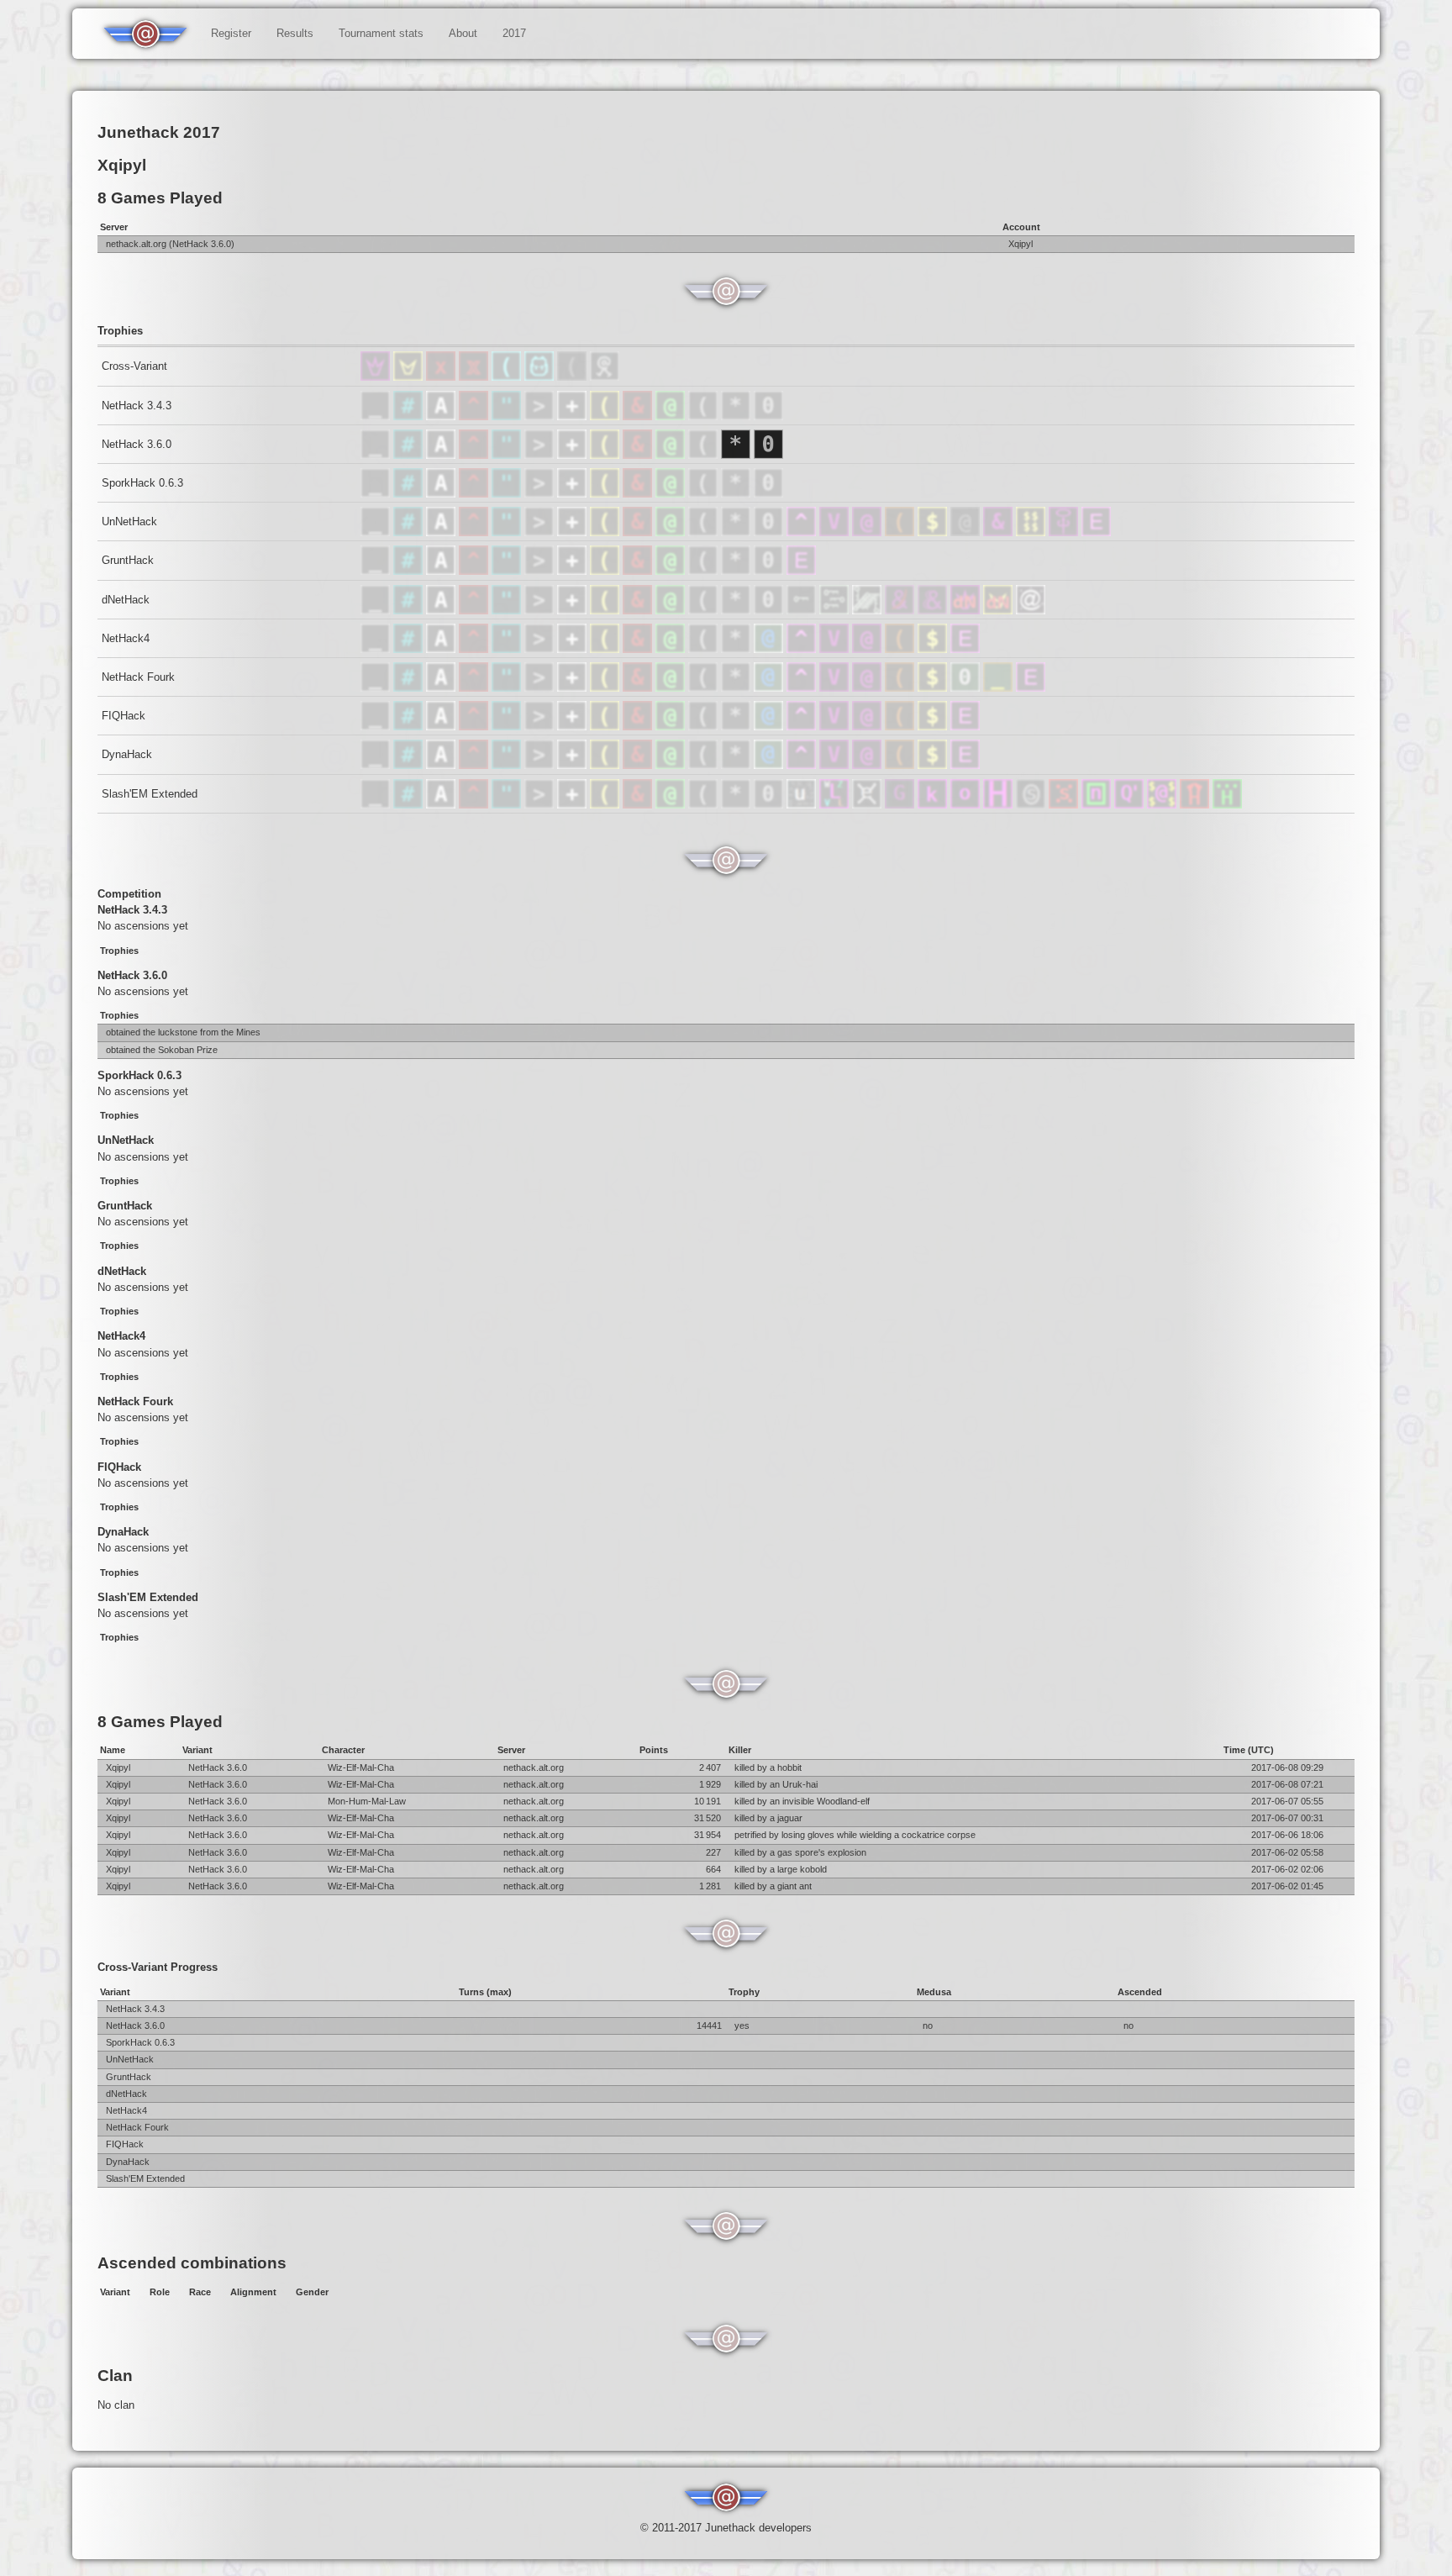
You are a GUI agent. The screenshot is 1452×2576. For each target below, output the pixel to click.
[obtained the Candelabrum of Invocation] (606, 416)
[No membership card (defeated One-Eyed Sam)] (967, 532)
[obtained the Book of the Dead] (573, 416)
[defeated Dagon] (1196, 805)
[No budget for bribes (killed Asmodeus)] (901, 611)
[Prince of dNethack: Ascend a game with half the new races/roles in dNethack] (1000, 611)
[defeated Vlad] (606, 649)
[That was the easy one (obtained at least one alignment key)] (803, 611)
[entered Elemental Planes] (475, 416)
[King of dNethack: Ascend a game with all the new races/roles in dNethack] (967, 611)
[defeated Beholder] (868, 805)
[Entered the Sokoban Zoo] (967, 688)
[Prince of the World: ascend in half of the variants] (410, 377)
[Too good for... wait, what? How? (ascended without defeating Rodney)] (868, 532)
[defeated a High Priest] (508, 649)
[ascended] (377, 416)
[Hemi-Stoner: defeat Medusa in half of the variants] (475, 377)
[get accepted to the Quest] (737, 649)
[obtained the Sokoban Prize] (768, 416)
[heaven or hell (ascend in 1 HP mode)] (1065, 532)
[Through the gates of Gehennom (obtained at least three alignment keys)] (836, 611)
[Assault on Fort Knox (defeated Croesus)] (934, 532)
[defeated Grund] (967, 805)
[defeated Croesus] (1163, 805)
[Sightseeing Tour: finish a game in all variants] (573, 377)
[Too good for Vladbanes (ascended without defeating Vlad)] (836, 532)
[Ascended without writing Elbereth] (1096, 532)
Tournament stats (381, 33)
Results (295, 33)
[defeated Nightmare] (803, 805)
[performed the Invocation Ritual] (541, 416)
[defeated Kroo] (934, 805)
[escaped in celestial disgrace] (410, 416)
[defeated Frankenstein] (1131, 805)
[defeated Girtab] (1065, 805)
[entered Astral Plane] (442, 416)
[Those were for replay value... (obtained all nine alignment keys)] (868, 611)
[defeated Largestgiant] (1000, 805)
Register (231, 33)
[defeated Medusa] (672, 416)
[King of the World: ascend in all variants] (377, 377)
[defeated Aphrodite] (1098, 805)
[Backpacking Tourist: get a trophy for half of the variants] (541, 377)
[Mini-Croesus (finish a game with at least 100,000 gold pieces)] (1032, 532)
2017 (514, 33)
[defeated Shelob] (1032, 805)
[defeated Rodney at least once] (573, 649)
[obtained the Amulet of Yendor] (508, 416)
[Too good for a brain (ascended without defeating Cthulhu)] (1000, 532)
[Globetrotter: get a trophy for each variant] (508, 377)
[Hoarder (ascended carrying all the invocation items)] (901, 532)
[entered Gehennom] (639, 416)
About (463, 33)
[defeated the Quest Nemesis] (705, 649)
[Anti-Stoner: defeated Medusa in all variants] (442, 377)
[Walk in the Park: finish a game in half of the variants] (605, 377)
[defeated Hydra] (1227, 805)
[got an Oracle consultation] (770, 649)
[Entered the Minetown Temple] (1000, 688)
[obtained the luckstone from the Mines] (737, 416)
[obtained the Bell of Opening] (705, 416)
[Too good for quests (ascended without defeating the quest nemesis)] (803, 532)
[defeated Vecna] (836, 805)
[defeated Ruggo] (901, 805)
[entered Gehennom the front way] (639, 649)
